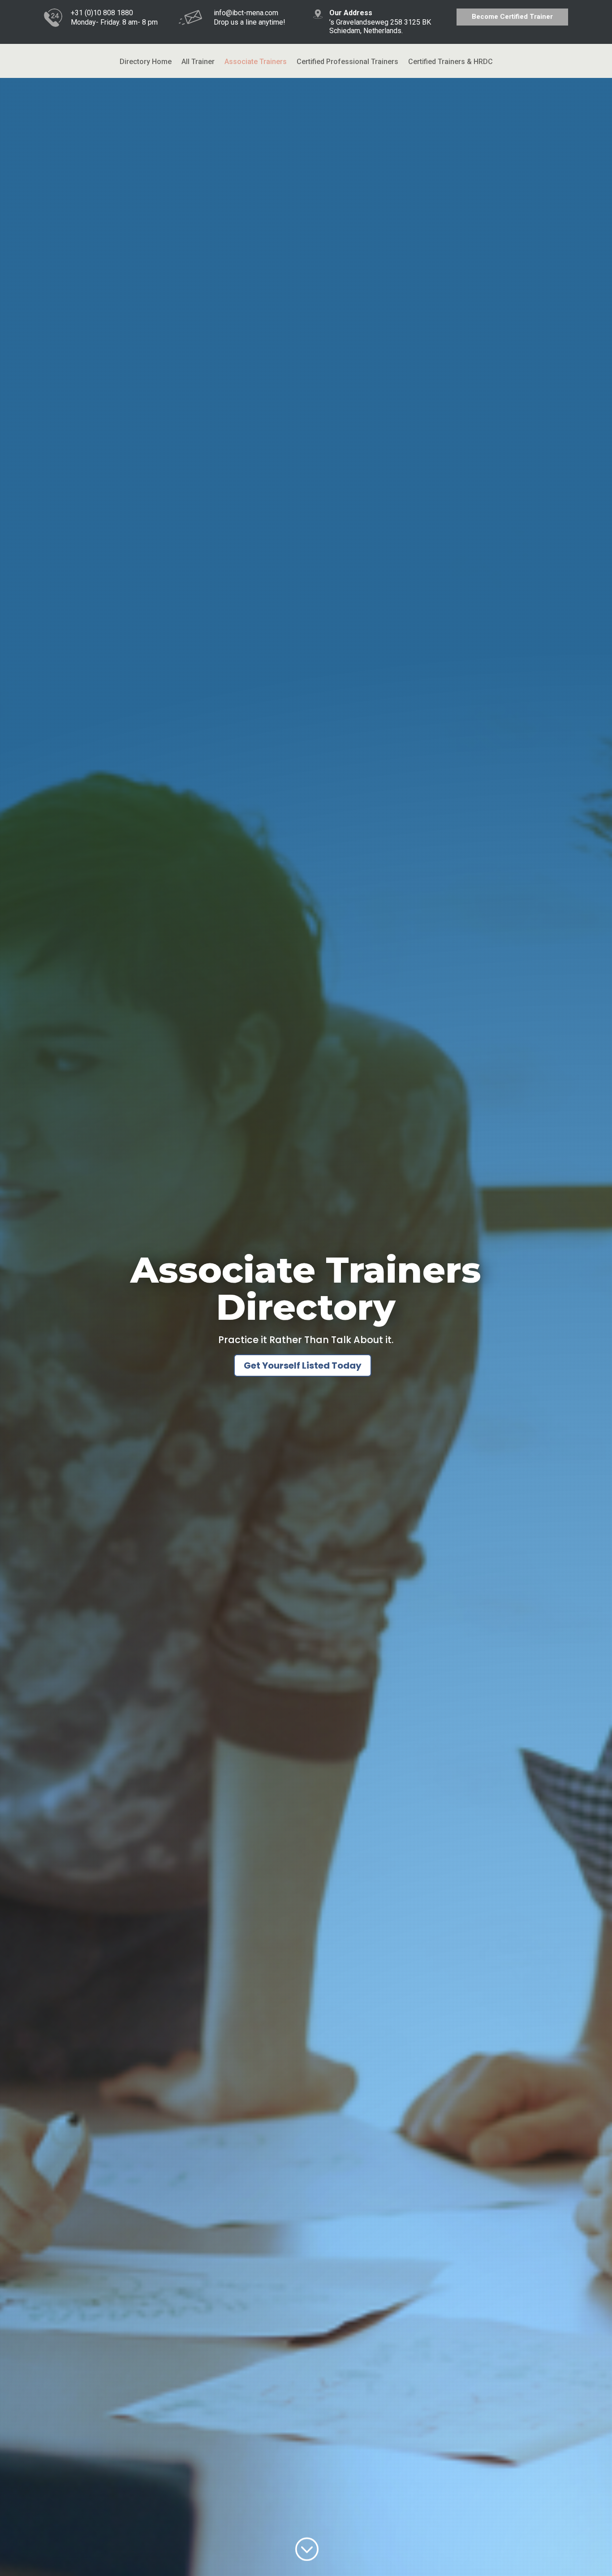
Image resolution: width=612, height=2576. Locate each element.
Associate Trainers (256, 62)
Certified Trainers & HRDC (450, 62)
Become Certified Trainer (512, 17)
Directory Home (146, 62)
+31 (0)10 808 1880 (102, 13)
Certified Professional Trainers (347, 62)
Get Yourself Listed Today (303, 1365)
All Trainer (198, 62)
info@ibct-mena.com (246, 13)
